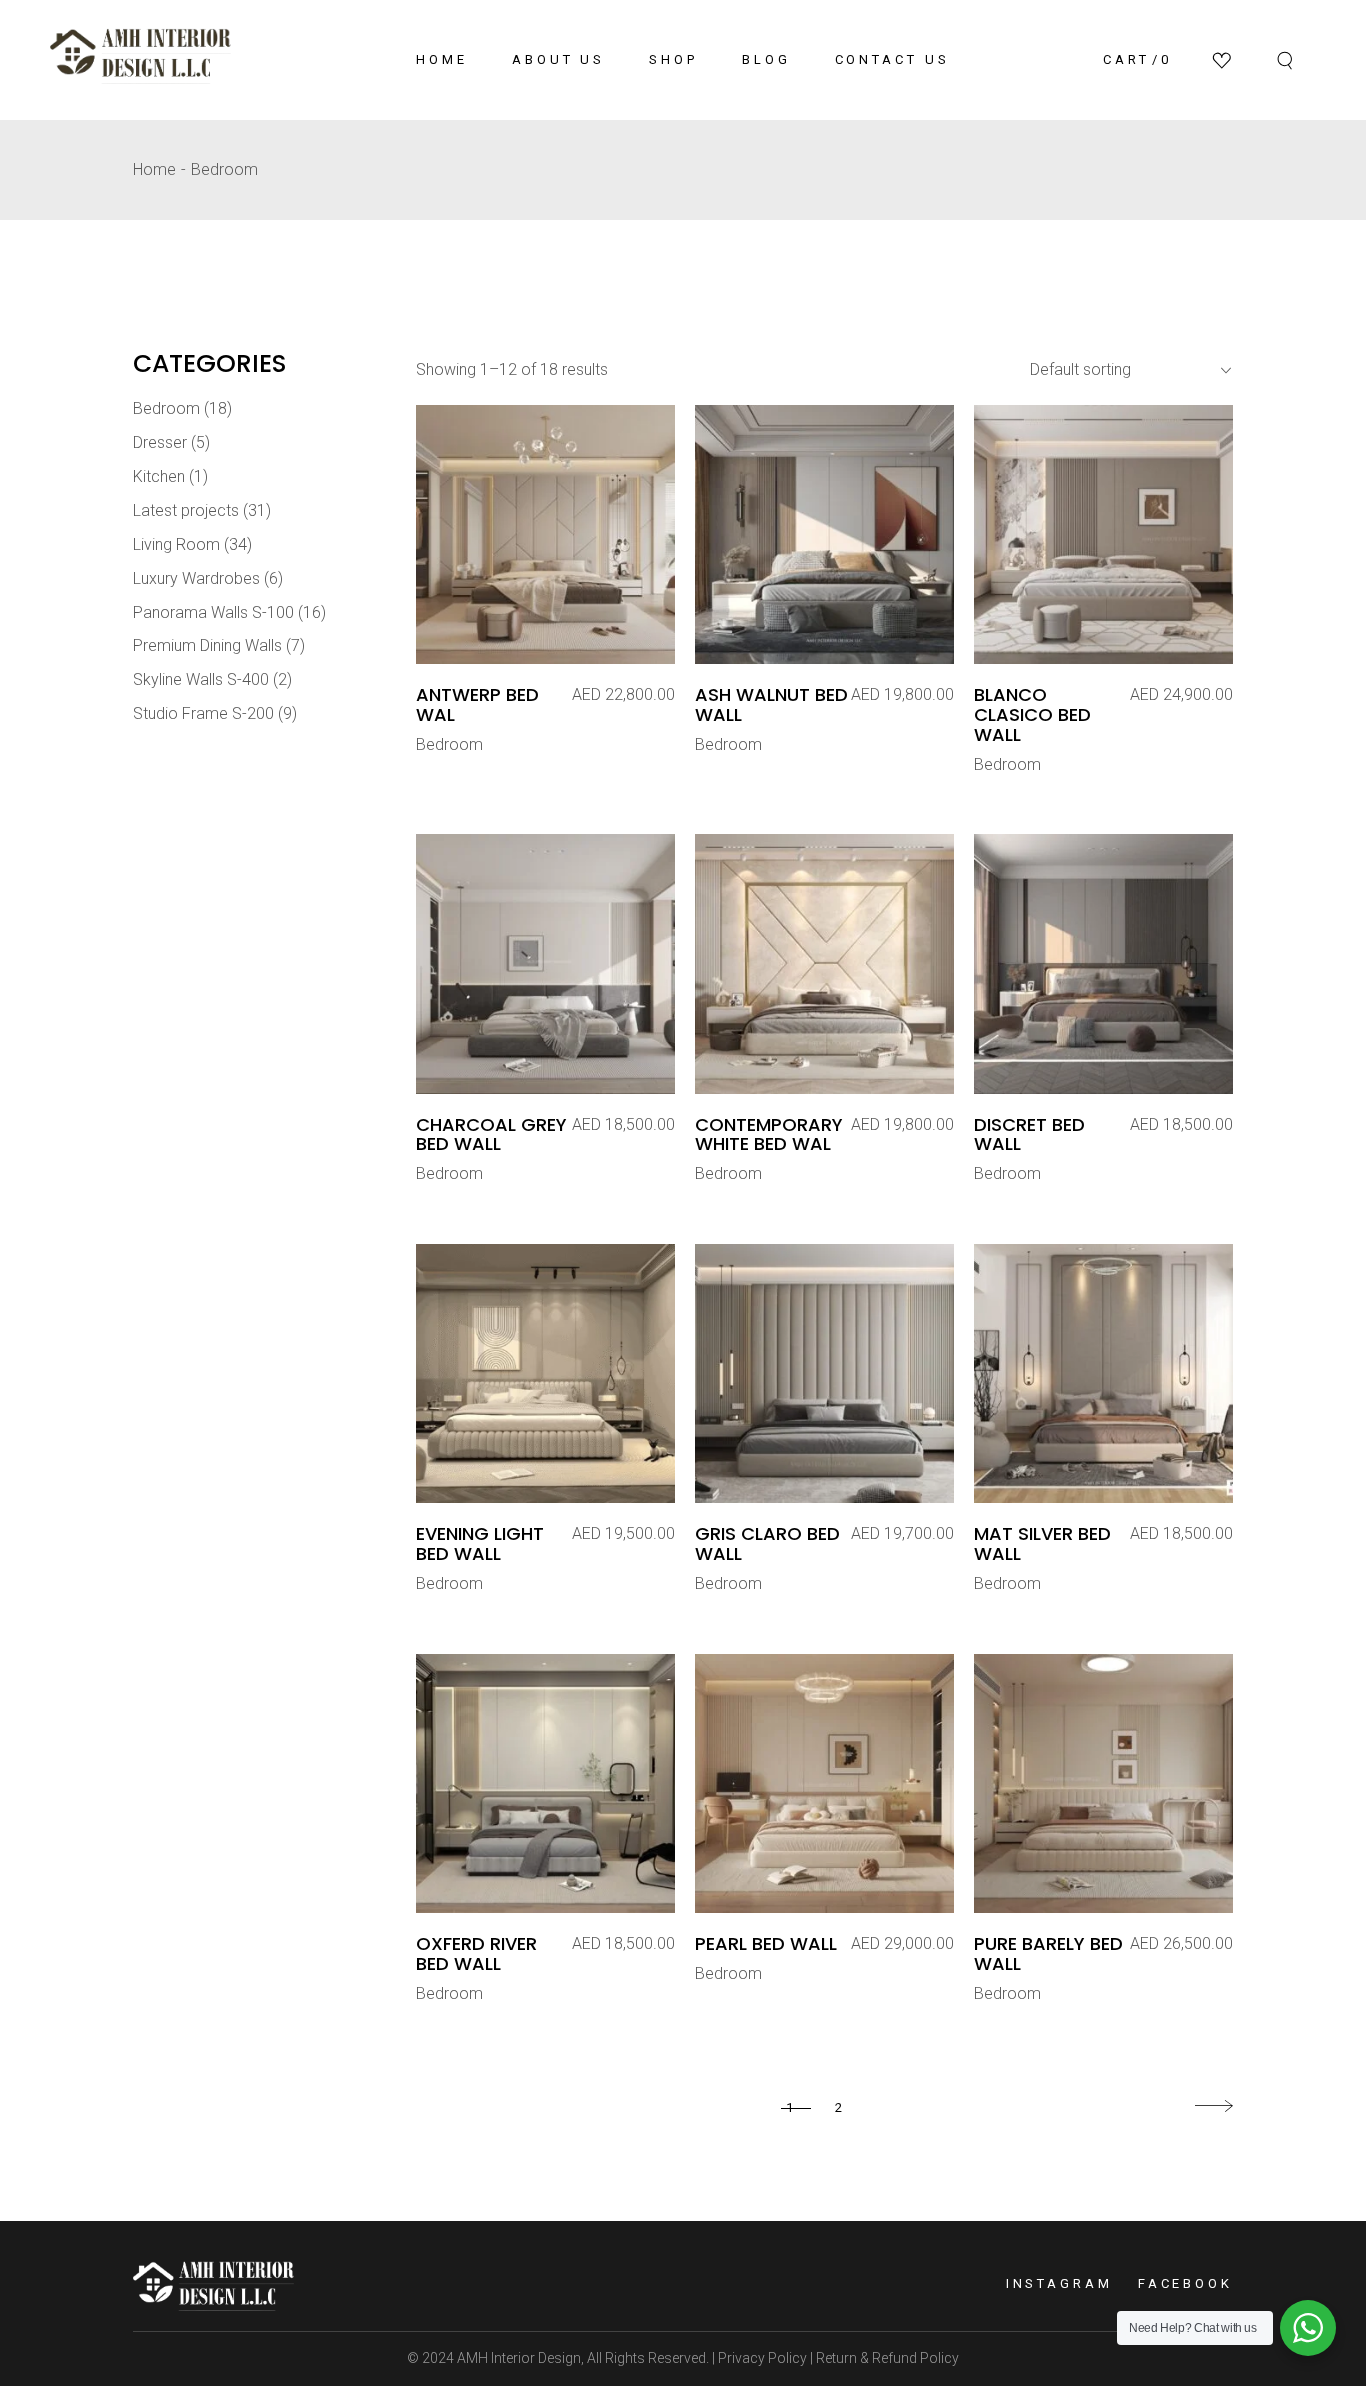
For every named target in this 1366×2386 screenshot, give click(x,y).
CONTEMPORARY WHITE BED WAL (769, 1134)
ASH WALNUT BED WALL (771, 704)
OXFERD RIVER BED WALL (476, 1953)
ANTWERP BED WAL (477, 704)
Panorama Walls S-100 (213, 612)
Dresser (160, 442)
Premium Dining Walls (207, 645)
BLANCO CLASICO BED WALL (1032, 714)
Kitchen (159, 476)
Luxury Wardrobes (196, 578)
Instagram (1059, 2283)
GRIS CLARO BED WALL (767, 1543)
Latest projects (186, 510)
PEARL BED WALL (766, 1943)
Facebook (1185, 2283)
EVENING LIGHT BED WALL (480, 1543)
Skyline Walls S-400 (201, 679)
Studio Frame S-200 (203, 713)
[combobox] (1123, 370)
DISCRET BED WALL (1029, 1134)
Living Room (176, 544)
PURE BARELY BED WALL (1048, 1953)
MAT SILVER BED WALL (1042, 1543)
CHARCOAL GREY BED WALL (491, 1134)
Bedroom (449, 744)
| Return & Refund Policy (883, 2358)
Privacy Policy (761, 2358)
